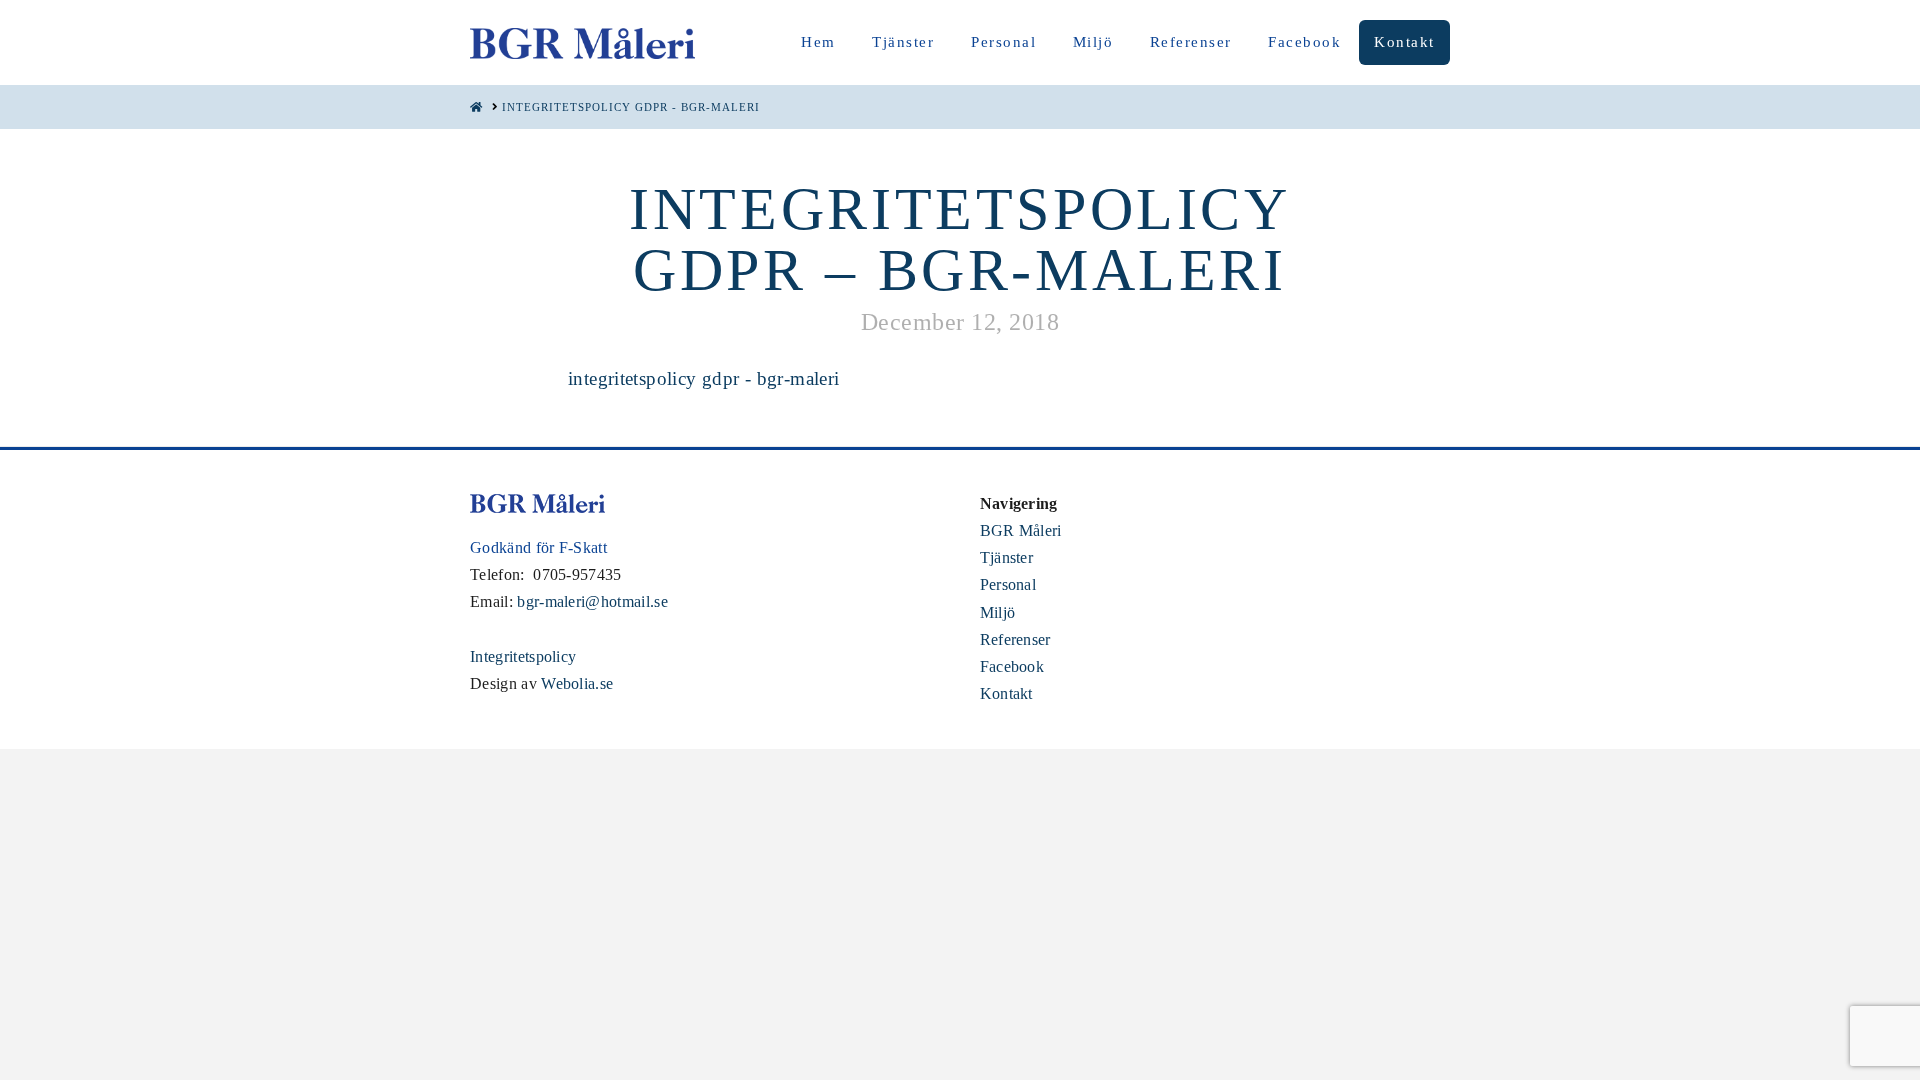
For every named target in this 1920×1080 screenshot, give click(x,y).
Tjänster (1007, 557)
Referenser (1015, 639)
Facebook (1012, 666)
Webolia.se (577, 683)
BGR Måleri (1021, 530)
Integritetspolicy (523, 656)
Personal (1008, 584)
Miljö (998, 612)
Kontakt (1006, 693)
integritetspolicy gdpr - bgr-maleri (703, 378)
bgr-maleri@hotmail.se (592, 601)
